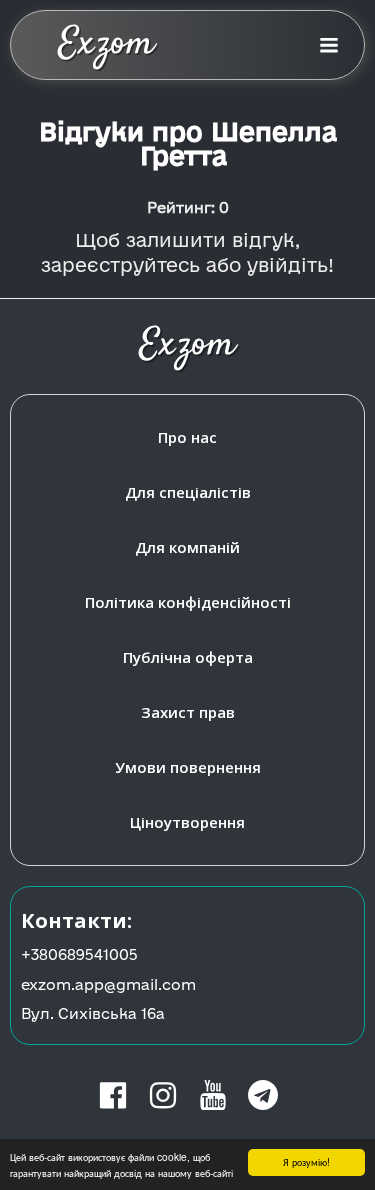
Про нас (187, 437)
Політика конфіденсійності (188, 602)
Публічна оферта (188, 657)
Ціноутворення (187, 822)
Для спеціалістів (188, 492)
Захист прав (188, 712)
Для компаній (187, 547)
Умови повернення (188, 767)
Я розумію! (306, 1161)
